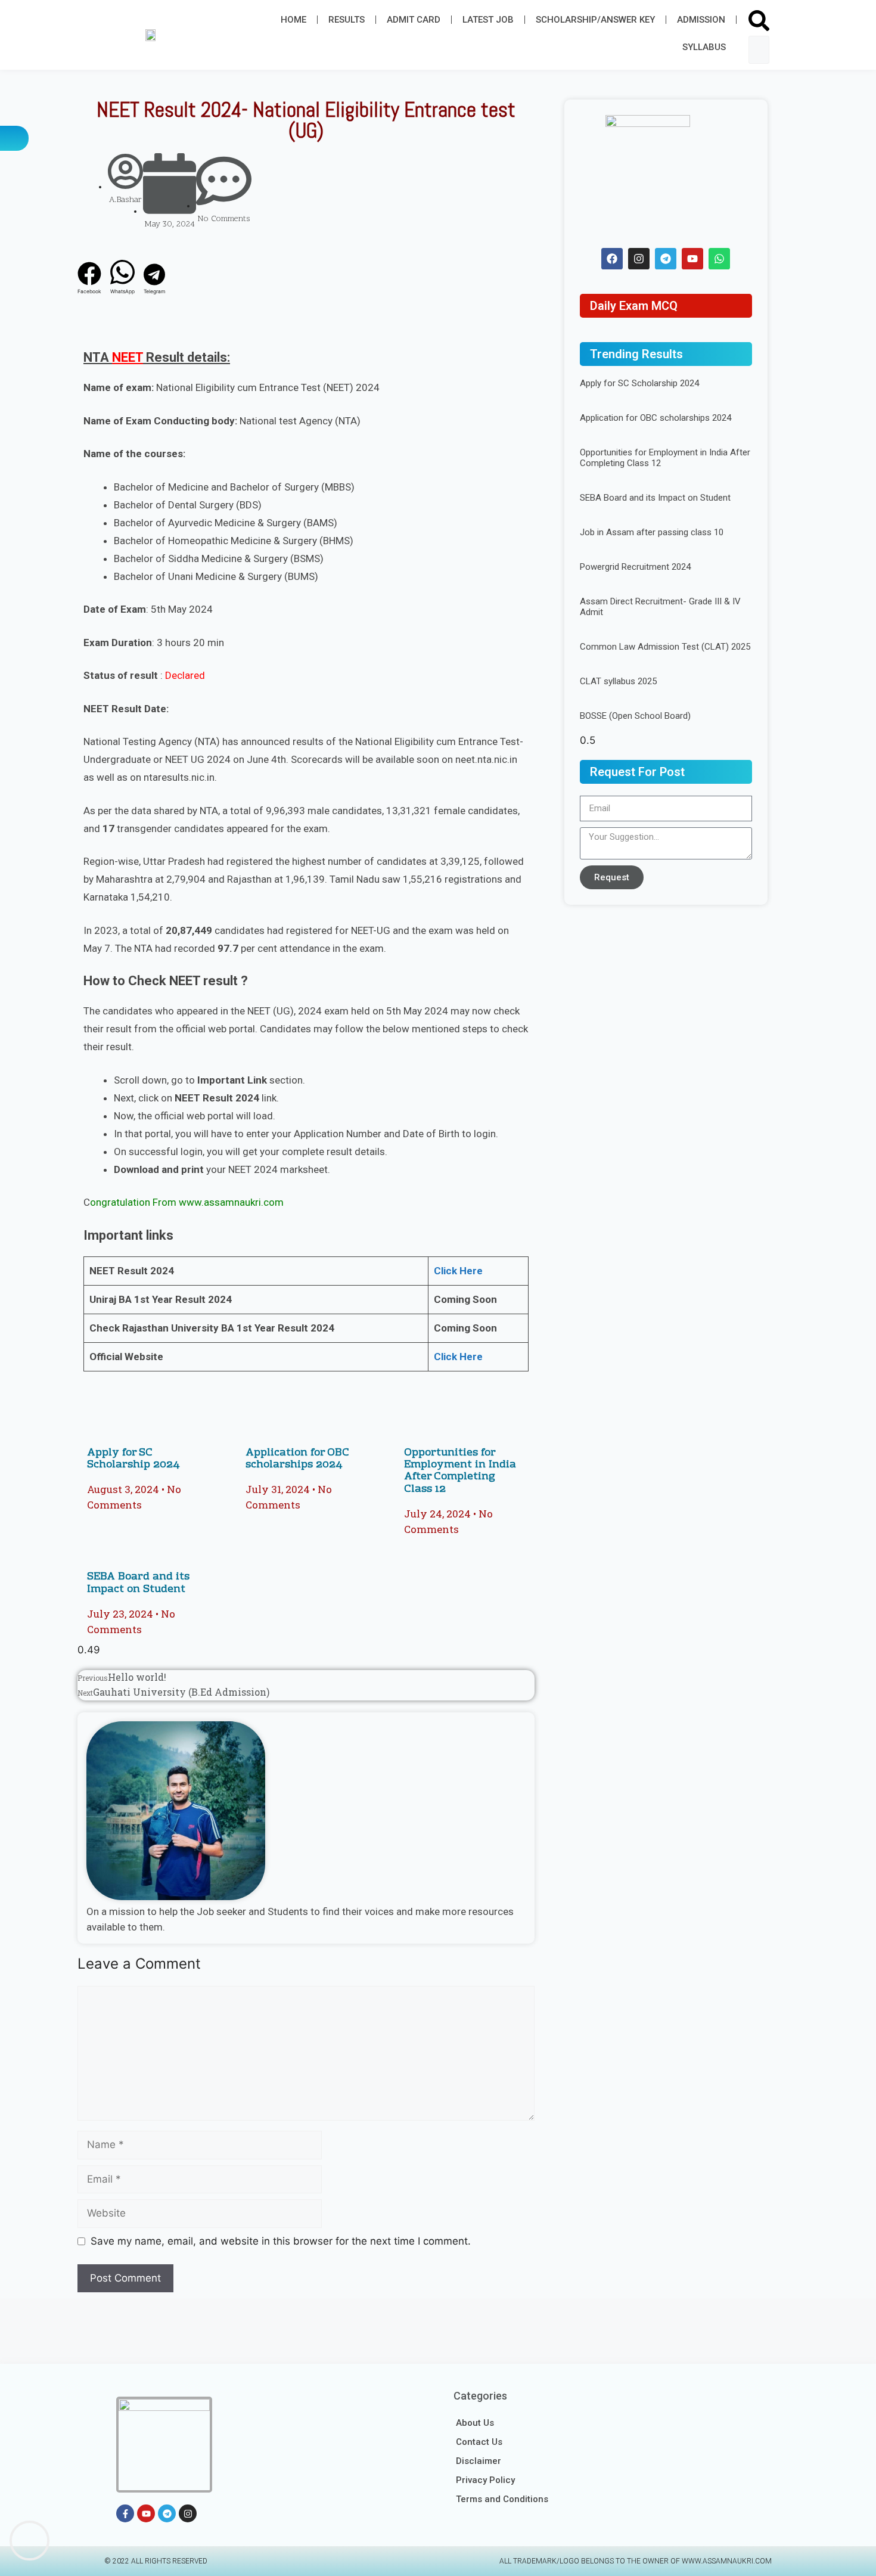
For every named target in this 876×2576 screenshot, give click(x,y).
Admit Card (414, 20)
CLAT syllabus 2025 (618, 681)
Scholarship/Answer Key (595, 20)
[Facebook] (612, 259)
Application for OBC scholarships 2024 (297, 1459)
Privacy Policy (485, 2480)
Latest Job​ (488, 20)
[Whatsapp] (719, 259)
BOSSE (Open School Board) (635, 716)
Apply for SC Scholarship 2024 (133, 1459)
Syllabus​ (704, 47)
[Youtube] (692, 259)
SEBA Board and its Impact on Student (138, 1583)
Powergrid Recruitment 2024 (635, 567)
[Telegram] (666, 259)
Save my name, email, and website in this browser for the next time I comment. (281, 2241)
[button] (759, 23)
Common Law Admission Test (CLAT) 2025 (665, 647)
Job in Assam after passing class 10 (652, 532)
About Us (475, 2423)
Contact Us (479, 2442)
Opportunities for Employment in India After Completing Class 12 (460, 1471)
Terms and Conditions (502, 2499)
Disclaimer (479, 2461)
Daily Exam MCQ (634, 306)
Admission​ (701, 20)
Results (347, 20)
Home (293, 20)
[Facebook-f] (125, 2513)
